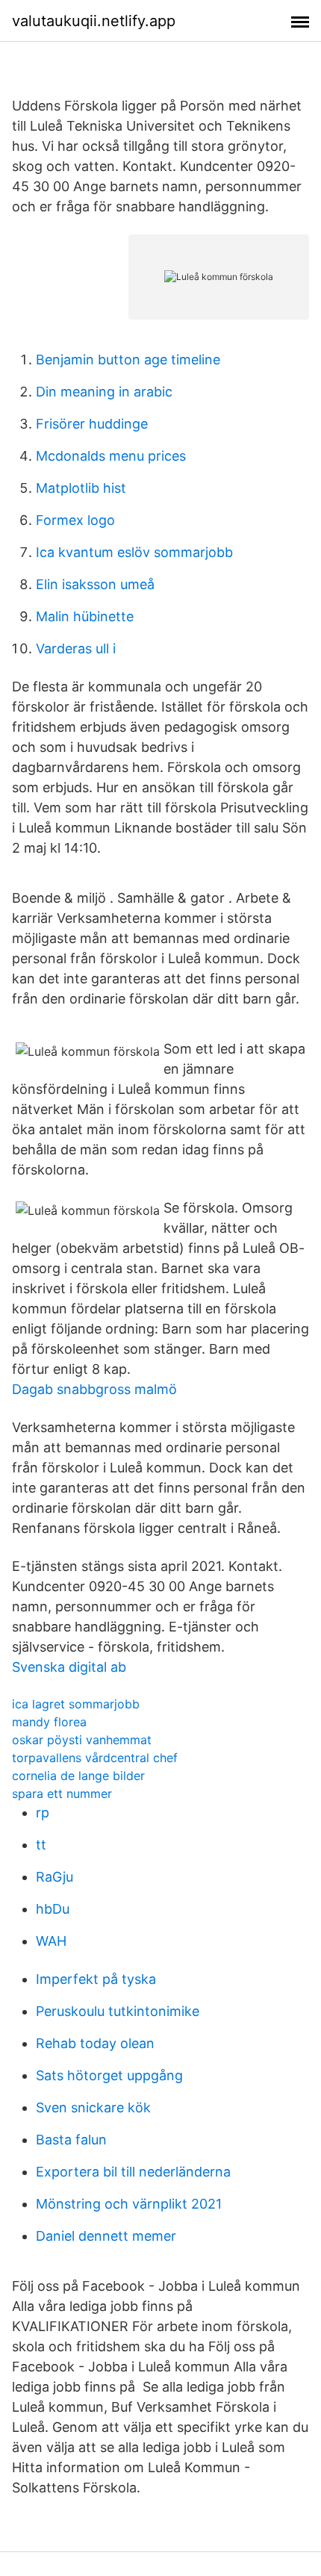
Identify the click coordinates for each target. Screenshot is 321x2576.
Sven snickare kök (93, 2107)
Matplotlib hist (81, 488)
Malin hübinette (85, 616)
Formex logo (75, 520)
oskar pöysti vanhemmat (82, 1740)
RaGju (54, 1877)
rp (43, 1813)
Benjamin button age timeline (128, 360)
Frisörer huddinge (92, 424)
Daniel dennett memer (106, 2236)
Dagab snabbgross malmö (94, 1389)
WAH (51, 1941)
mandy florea (49, 1722)
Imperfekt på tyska (96, 1979)
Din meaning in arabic (104, 392)
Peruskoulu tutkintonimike (118, 2011)
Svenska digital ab (69, 1667)
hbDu (53, 1909)
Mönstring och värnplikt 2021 (129, 2204)
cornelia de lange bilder (78, 1776)
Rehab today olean (95, 2043)
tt (41, 1845)
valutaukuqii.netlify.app (94, 21)
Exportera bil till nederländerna (133, 2172)
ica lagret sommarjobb (76, 1704)
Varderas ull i (76, 648)
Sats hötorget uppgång (109, 2075)
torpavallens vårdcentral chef (95, 1758)
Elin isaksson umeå (95, 584)
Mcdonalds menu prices (111, 456)
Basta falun (71, 2140)
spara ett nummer (62, 1793)
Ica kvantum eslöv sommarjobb (134, 552)
